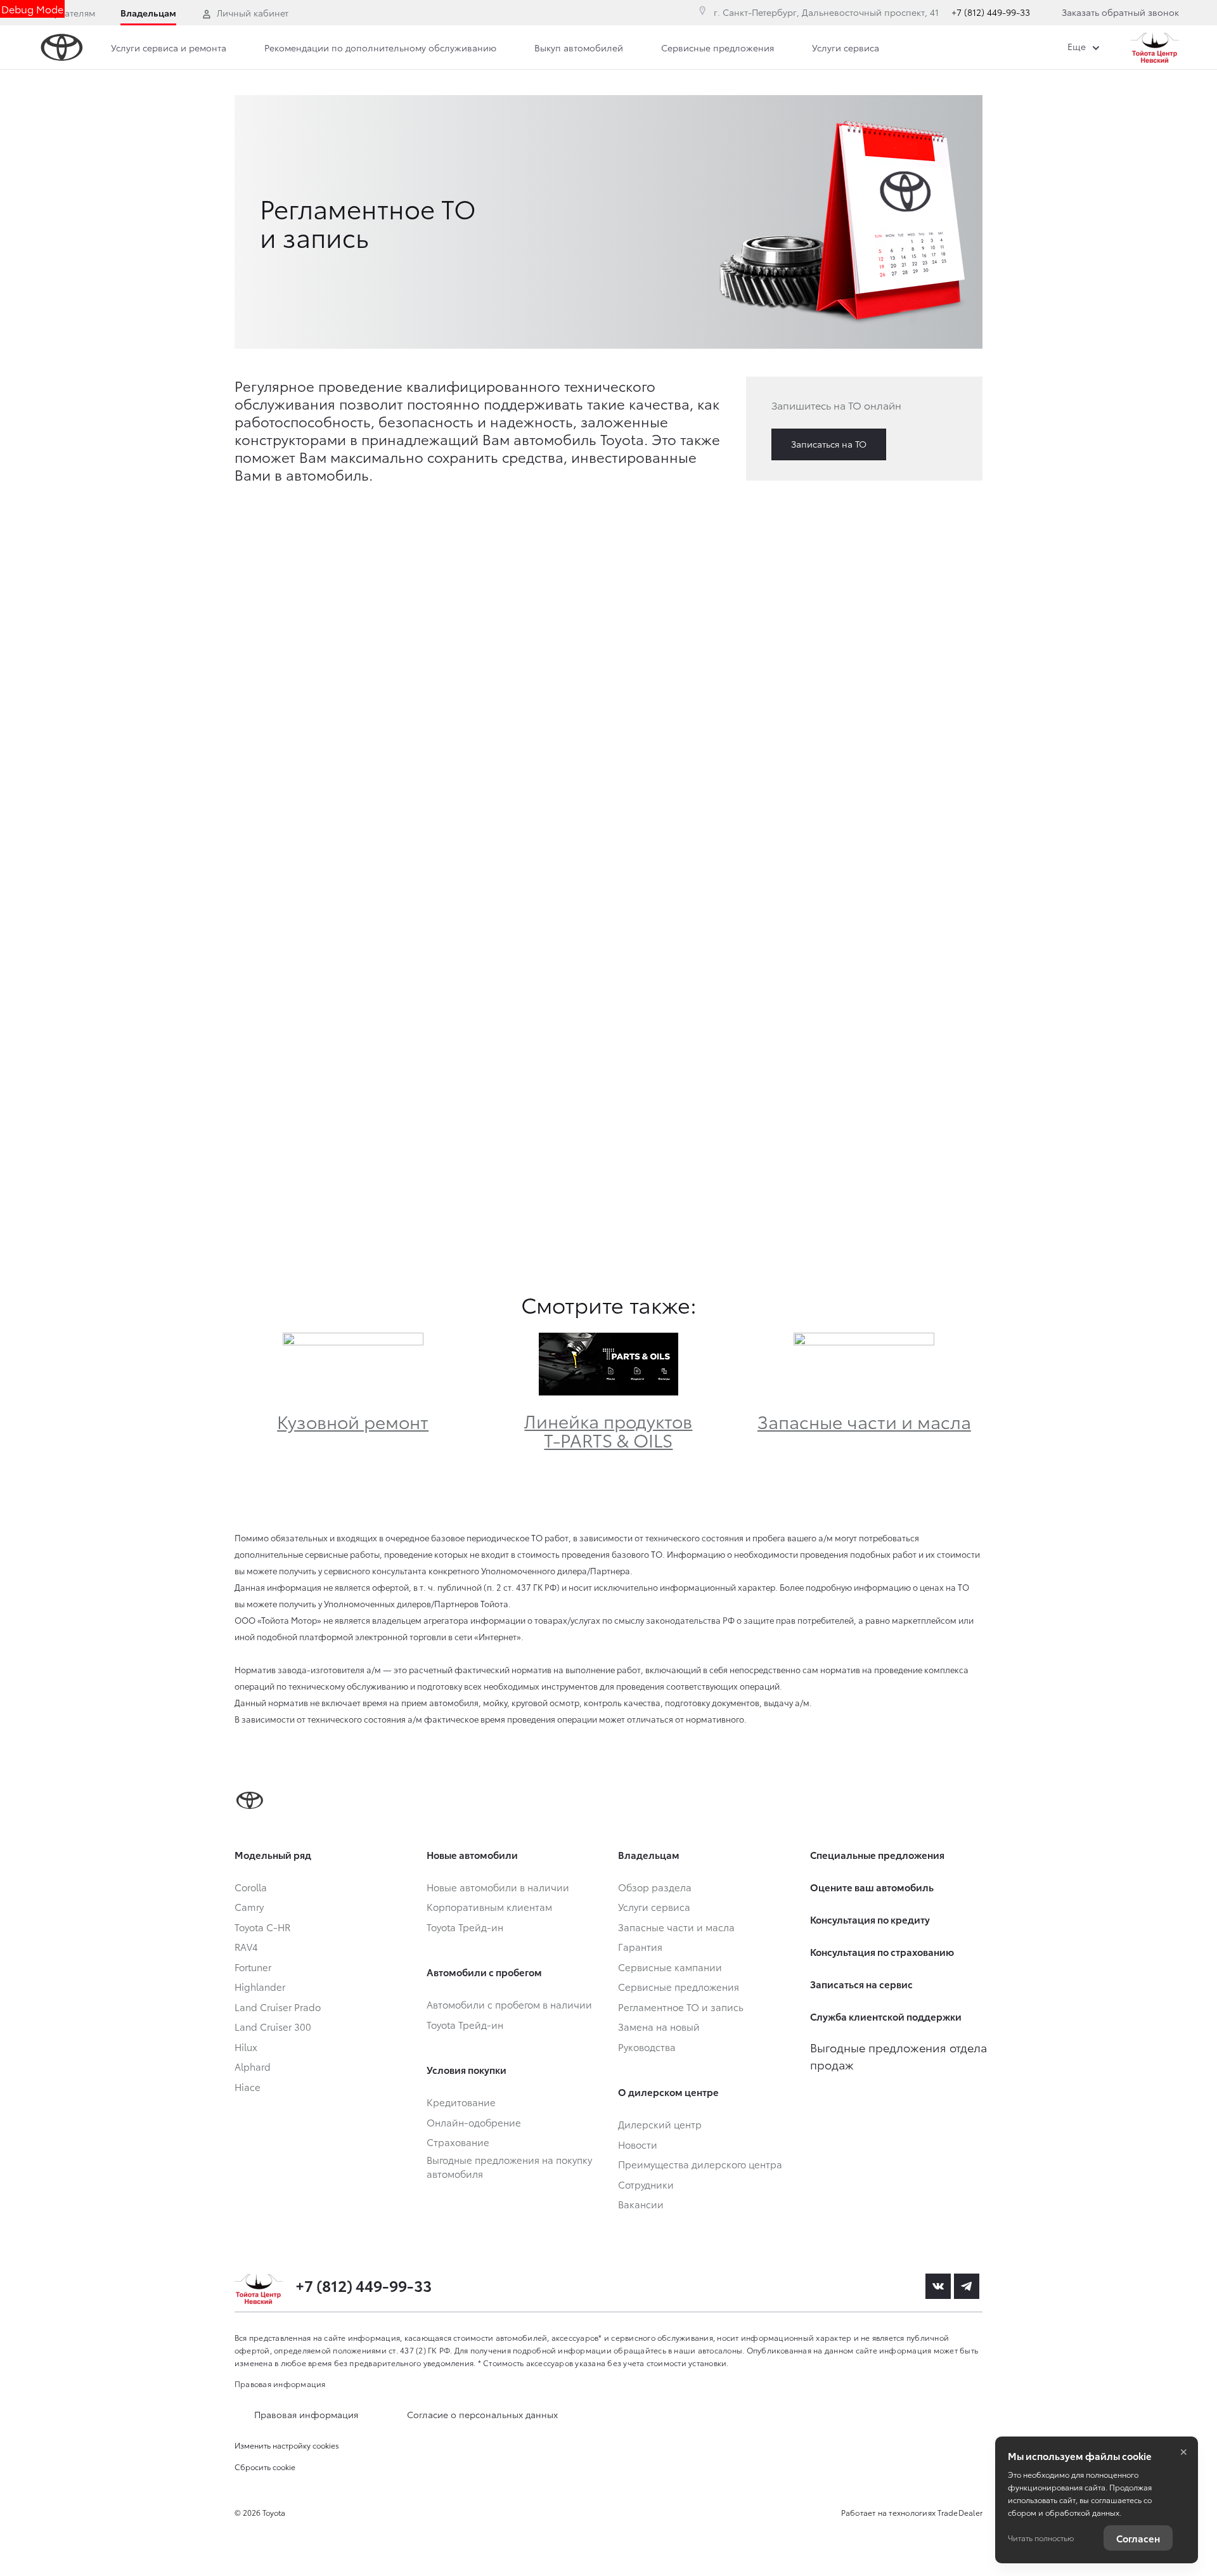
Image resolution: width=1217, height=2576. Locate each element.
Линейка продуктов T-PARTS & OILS (608, 1430)
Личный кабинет (253, 13)
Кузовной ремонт (353, 1421)
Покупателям (67, 13)
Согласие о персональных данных (482, 2414)
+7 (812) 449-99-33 (991, 12)
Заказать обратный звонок (1120, 12)
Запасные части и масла (864, 1421)
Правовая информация (280, 2384)
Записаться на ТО (829, 444)
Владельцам (148, 13)
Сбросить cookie (265, 2467)
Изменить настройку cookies (287, 2445)
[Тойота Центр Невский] (1155, 48)
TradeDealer (960, 2512)
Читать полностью (1041, 2538)
